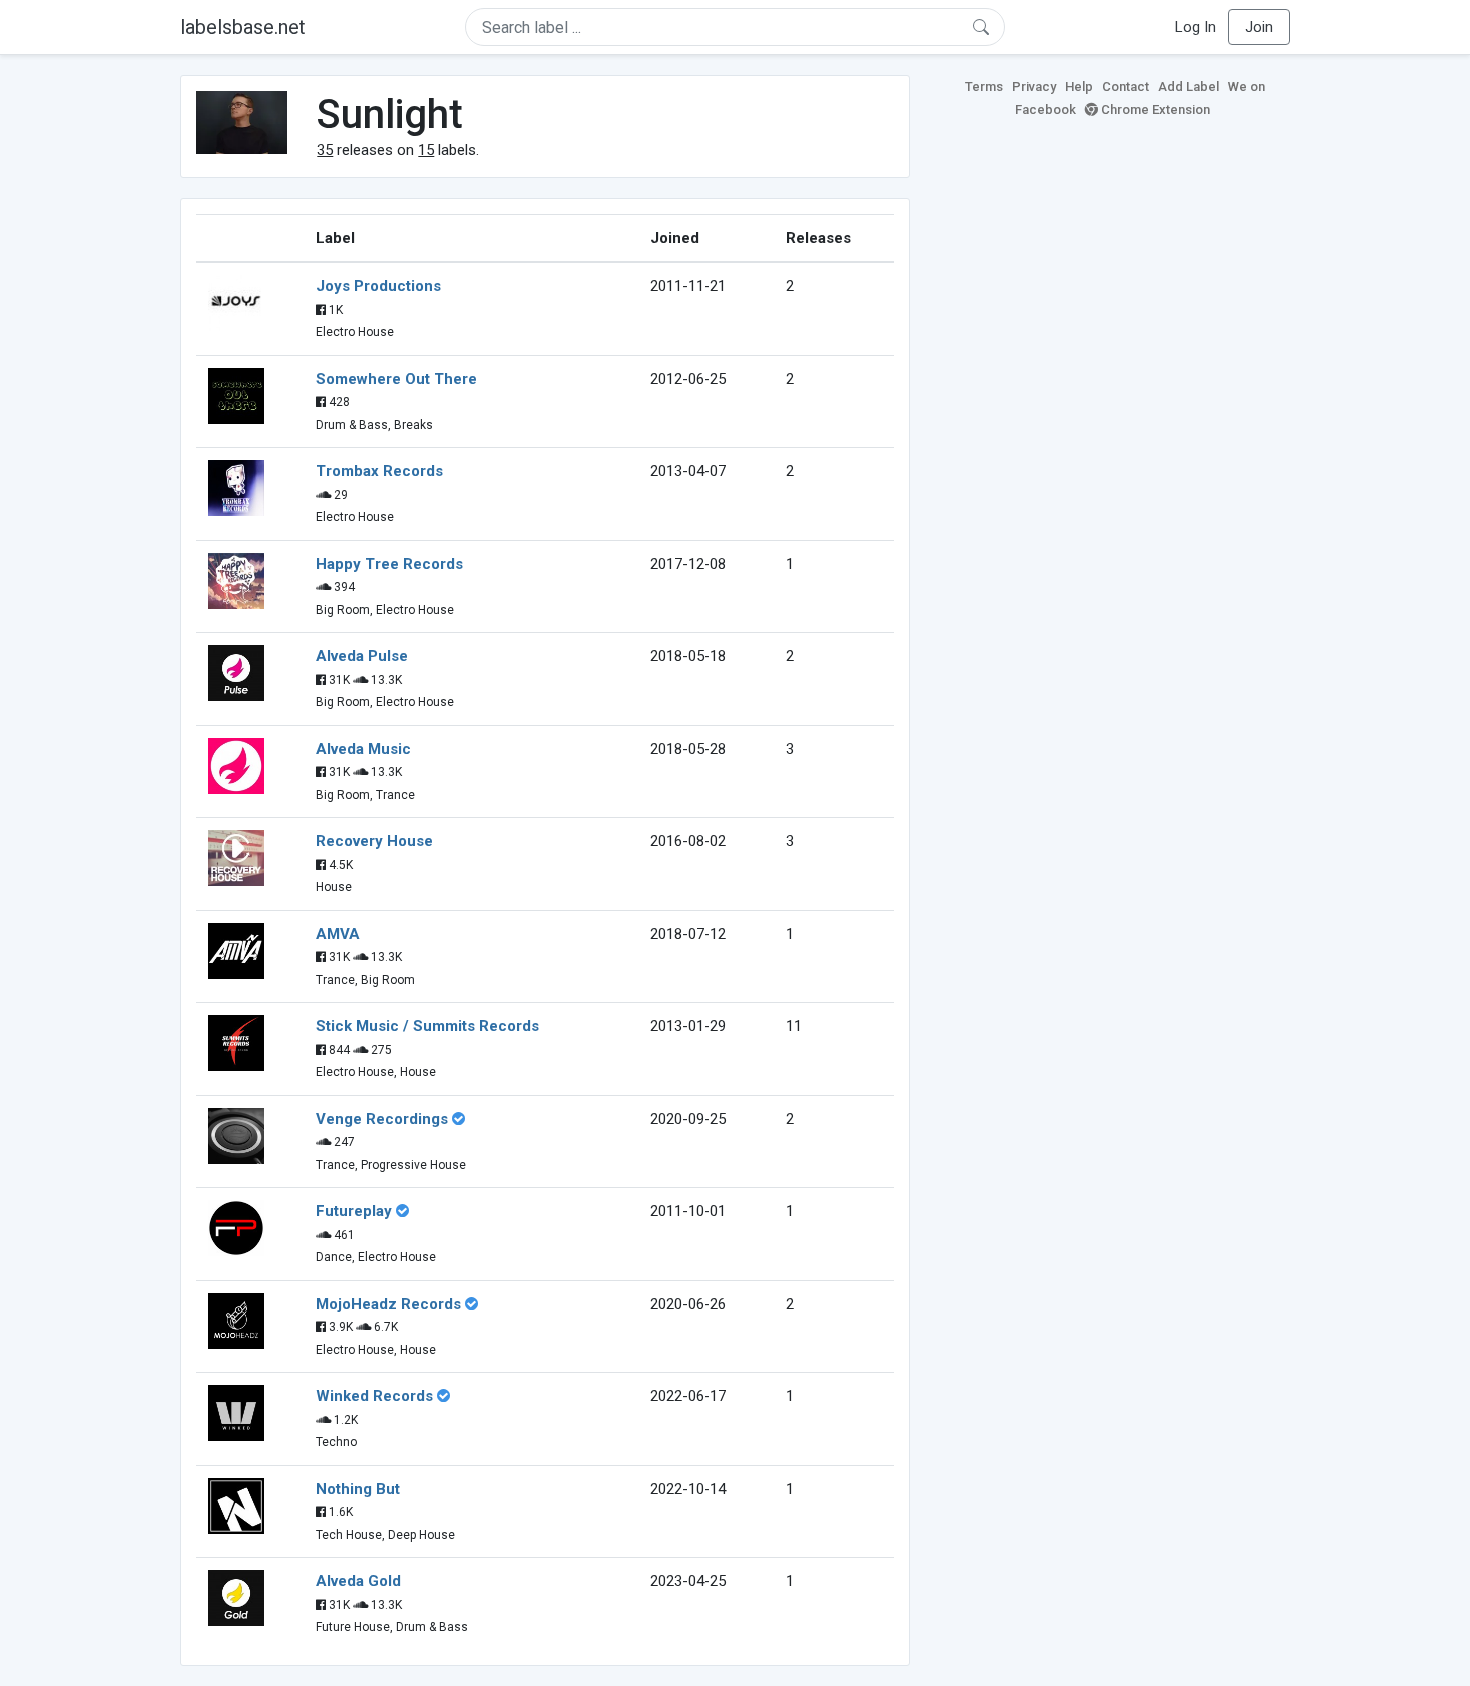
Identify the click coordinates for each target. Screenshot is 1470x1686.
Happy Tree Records (389, 564)
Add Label (1188, 86)
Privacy (1034, 86)
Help (1079, 86)
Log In (1195, 27)
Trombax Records (379, 471)
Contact (1125, 86)
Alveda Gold (358, 1581)
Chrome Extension (1154, 109)
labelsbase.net (243, 27)
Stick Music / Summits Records (427, 1026)
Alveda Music (363, 749)
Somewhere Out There (396, 379)
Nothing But (358, 1489)
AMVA (338, 934)
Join (1259, 27)
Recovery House (374, 841)
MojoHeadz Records (388, 1304)
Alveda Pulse (362, 656)
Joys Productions (378, 286)
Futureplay (354, 1211)
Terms (984, 86)
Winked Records (374, 1396)
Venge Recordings (382, 1119)
